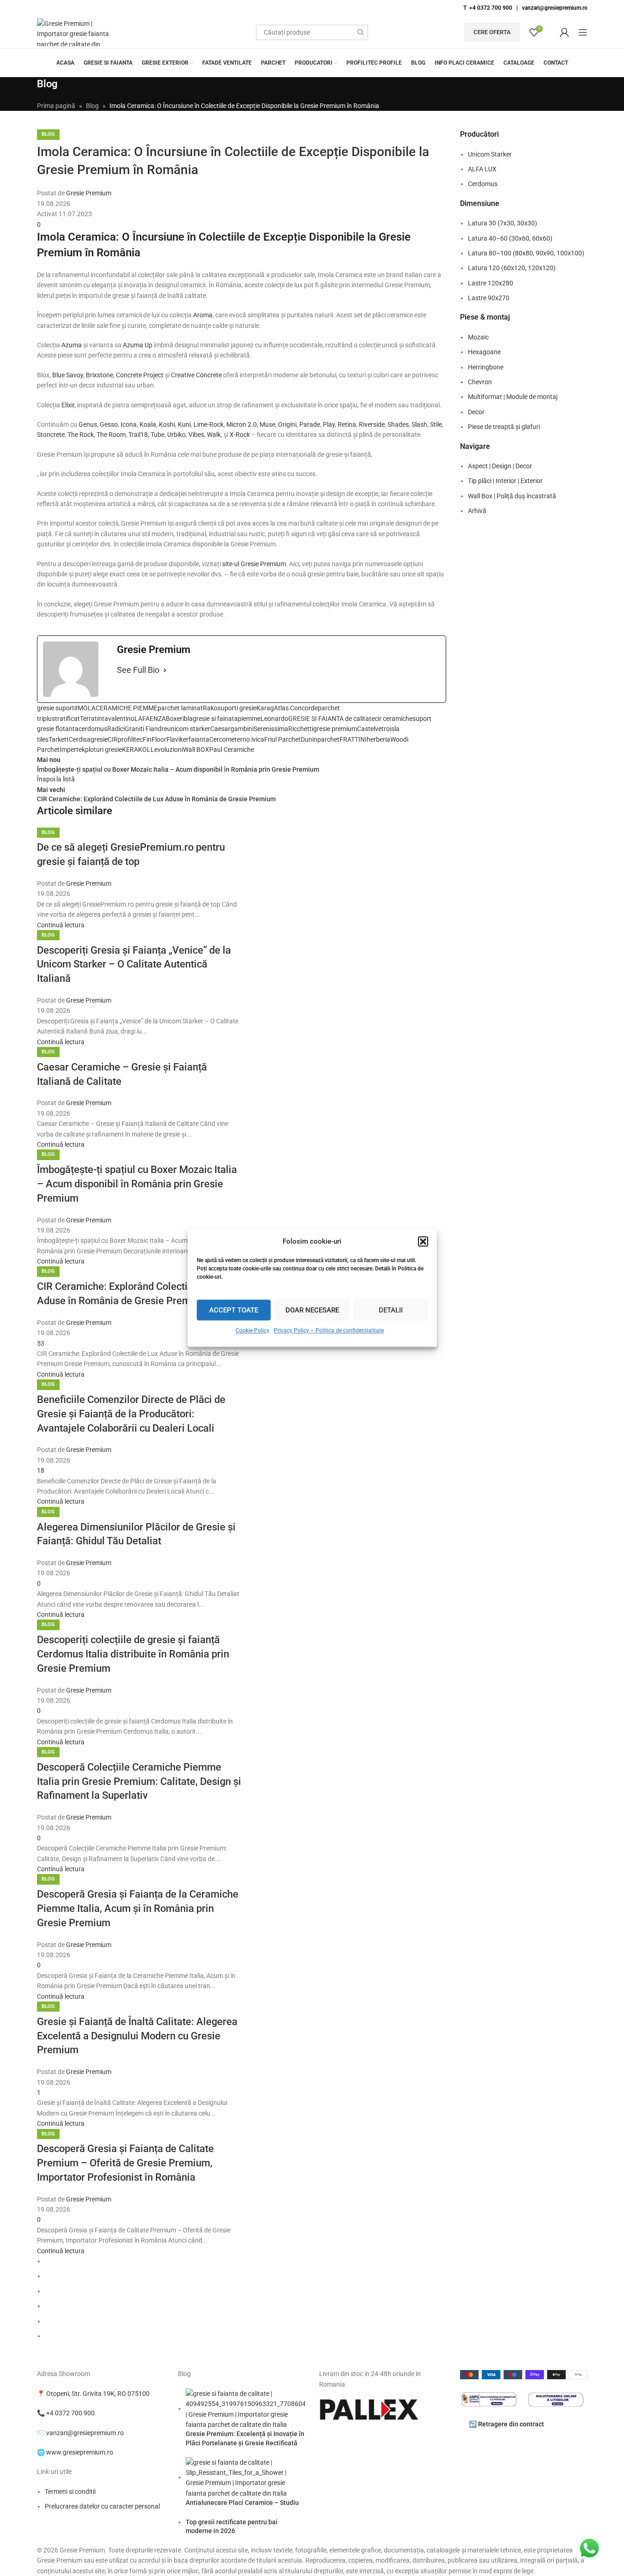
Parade (310, 424)
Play (329, 424)
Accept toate (234, 1310)
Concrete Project (140, 375)
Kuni (184, 424)
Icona (129, 424)
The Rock (81, 435)
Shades (398, 424)
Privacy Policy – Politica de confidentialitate (329, 1330)
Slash (419, 424)
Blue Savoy (68, 375)
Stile (436, 424)
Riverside (372, 424)
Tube (158, 435)
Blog (48, 832)
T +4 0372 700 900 (488, 8)
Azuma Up (138, 345)
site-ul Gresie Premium (254, 564)
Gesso (109, 424)
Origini (287, 424)
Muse (267, 424)
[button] (423, 1241)
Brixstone (100, 375)
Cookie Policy (252, 1330)
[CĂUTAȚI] (360, 32)
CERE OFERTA (492, 32)
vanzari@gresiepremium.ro (555, 8)
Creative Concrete (196, 375)
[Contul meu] (564, 32)
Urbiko (176, 435)
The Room (111, 435)
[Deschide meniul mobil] (583, 32)
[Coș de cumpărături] (551, 32)
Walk (214, 435)
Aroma (203, 315)
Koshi (167, 424)
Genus (88, 424)
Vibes (196, 435)
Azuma (72, 345)
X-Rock (240, 435)
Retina (347, 424)
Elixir (68, 405)
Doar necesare (312, 1310)
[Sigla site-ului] (76, 32)
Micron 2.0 (242, 424)
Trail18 (138, 435)
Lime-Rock (209, 424)
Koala (148, 424)
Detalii (391, 1310)
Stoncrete (51, 435)
